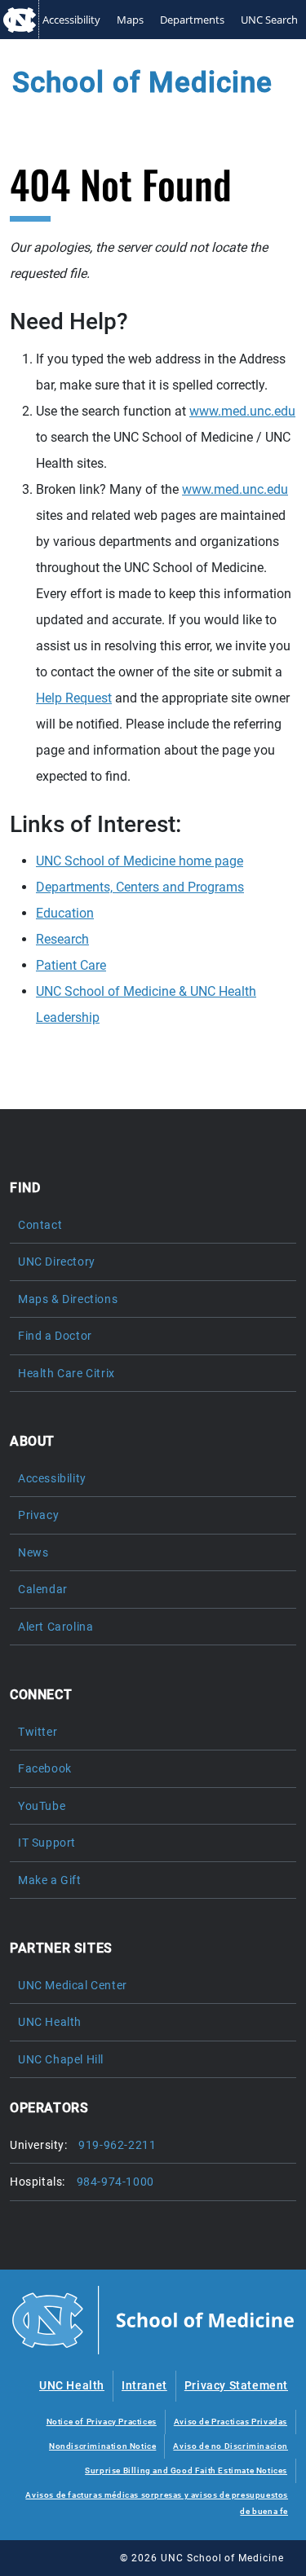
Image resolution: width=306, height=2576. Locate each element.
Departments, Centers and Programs (140, 887)
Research (62, 939)
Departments (192, 20)
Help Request (74, 698)
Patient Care (71, 965)
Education (65, 913)
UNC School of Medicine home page (140, 861)
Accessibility (71, 20)
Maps (130, 20)
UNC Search (269, 20)
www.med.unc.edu (242, 411)
